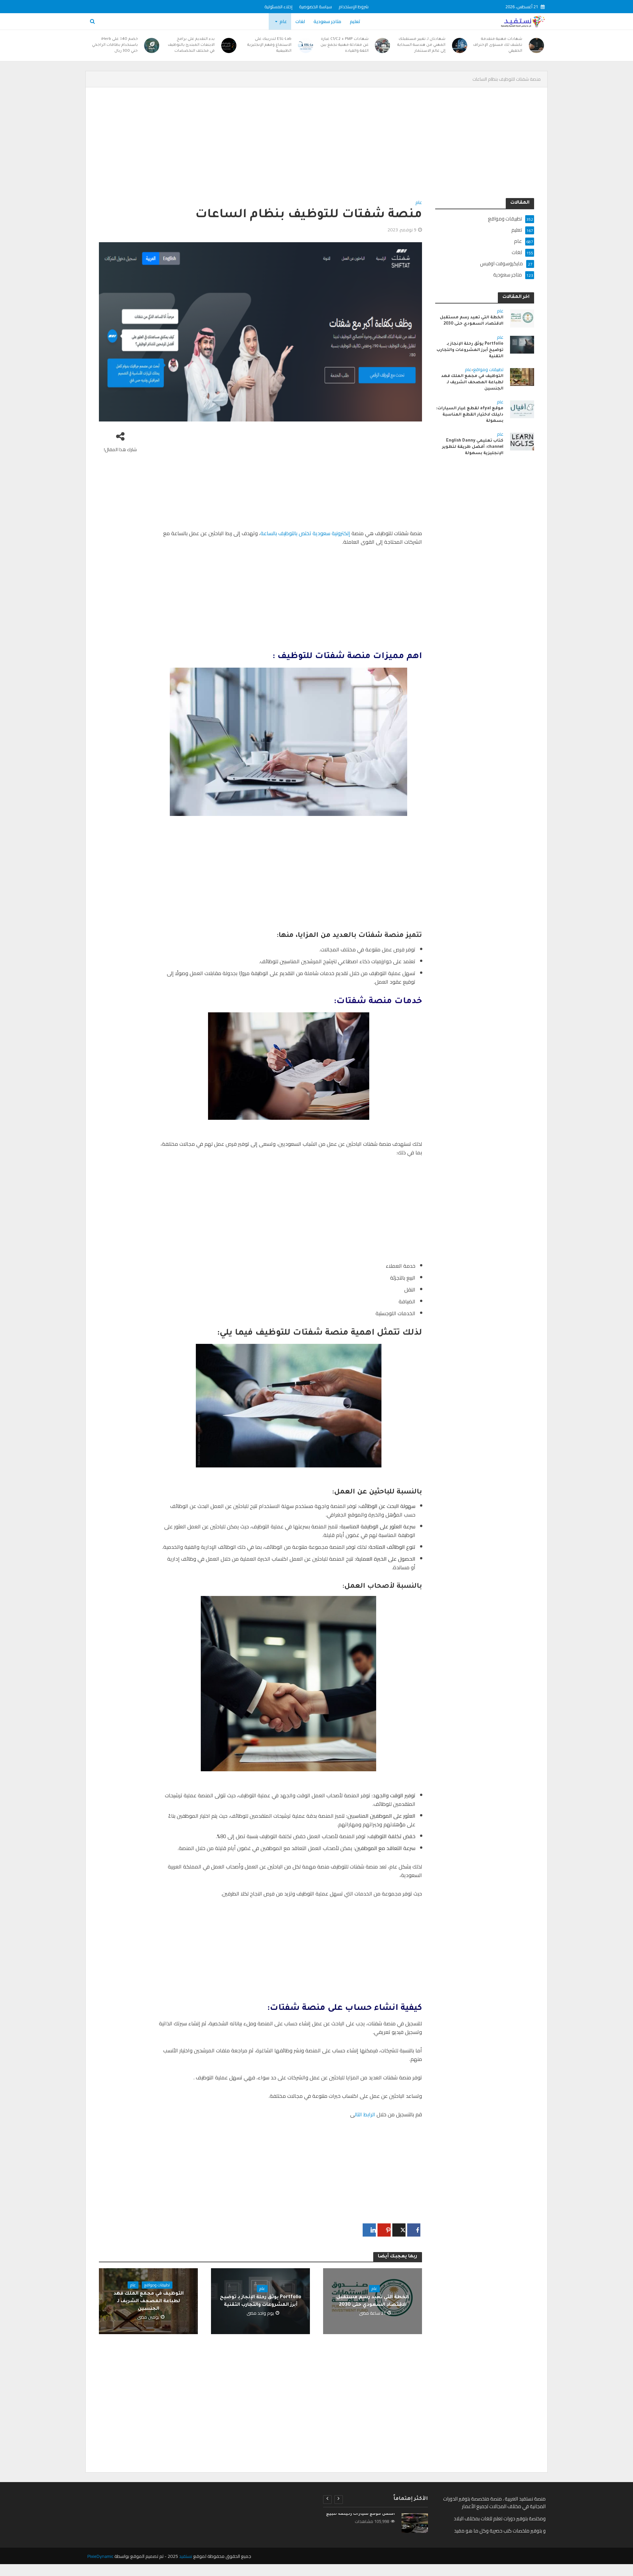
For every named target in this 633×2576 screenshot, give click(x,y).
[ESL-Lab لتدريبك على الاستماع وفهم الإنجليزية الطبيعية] (306, 45)
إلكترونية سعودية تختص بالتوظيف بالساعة (306, 533)
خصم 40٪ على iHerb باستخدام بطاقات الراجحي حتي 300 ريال (115, 45)
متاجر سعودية (327, 21)
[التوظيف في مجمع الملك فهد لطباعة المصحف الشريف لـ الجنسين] (522, 376)
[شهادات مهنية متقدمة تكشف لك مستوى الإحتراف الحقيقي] (536, 45)
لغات (300, 21)
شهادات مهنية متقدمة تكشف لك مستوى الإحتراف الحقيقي (498, 45)
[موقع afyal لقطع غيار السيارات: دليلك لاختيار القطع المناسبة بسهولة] (522, 409)
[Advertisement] (336, 149)
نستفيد (186, 2556)
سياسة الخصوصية (316, 7)
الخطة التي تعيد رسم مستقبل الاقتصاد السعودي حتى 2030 (373, 2301)
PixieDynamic (100, 2556)
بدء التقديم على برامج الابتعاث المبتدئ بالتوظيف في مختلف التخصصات (191, 45)
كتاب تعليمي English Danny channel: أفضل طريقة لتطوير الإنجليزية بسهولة (473, 447)
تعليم (355, 21)
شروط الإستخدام (354, 7)
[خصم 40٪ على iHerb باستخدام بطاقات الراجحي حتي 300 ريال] (152, 45)
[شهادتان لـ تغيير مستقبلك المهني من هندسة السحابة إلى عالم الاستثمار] (460, 45)
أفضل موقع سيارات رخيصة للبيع (361, 2514)
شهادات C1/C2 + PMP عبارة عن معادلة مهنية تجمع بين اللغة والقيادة (345, 45)
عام (283, 21)
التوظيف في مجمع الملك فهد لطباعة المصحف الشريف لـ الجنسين (149, 2301)
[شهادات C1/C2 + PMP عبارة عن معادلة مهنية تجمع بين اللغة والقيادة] (383, 45)
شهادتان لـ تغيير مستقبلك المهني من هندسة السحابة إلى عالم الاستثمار (421, 45)
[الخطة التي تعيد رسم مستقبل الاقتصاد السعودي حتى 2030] (522, 318)
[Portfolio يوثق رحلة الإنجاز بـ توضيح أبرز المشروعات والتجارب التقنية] (522, 344)
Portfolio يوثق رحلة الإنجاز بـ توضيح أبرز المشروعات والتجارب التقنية (261, 2301)
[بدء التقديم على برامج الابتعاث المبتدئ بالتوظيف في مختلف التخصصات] (229, 45)
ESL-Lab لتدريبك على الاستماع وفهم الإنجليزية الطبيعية (269, 45)
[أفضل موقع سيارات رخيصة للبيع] (415, 2523)
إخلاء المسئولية (278, 7)
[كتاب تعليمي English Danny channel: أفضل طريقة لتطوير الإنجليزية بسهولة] (522, 441)
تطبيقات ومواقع (157, 2285)
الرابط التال (365, 2114)
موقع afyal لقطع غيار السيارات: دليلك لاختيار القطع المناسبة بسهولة (470, 415)
